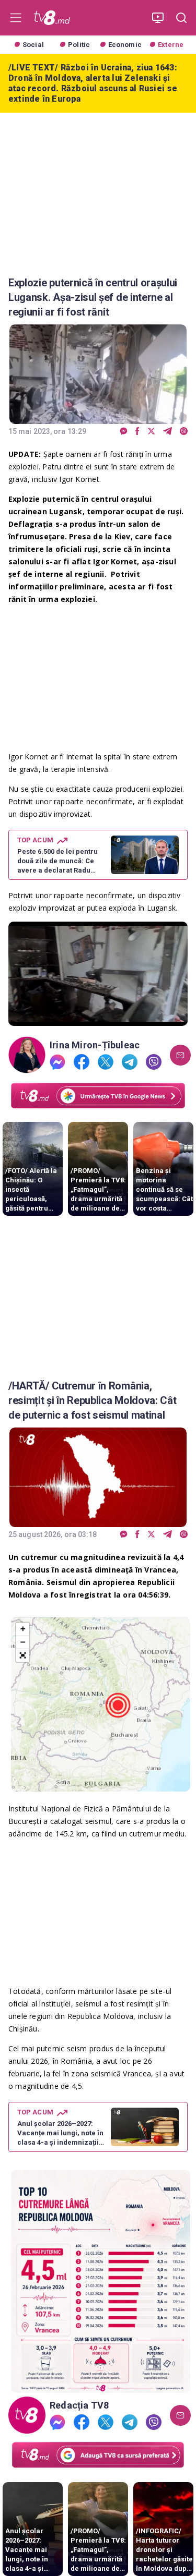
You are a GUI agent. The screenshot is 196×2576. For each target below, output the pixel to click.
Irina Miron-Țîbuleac (95, 1045)
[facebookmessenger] (124, 432)
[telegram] (168, 432)
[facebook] (137, 432)
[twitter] (151, 432)
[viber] (184, 432)
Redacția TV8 (79, 2405)
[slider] (98, 1018)
